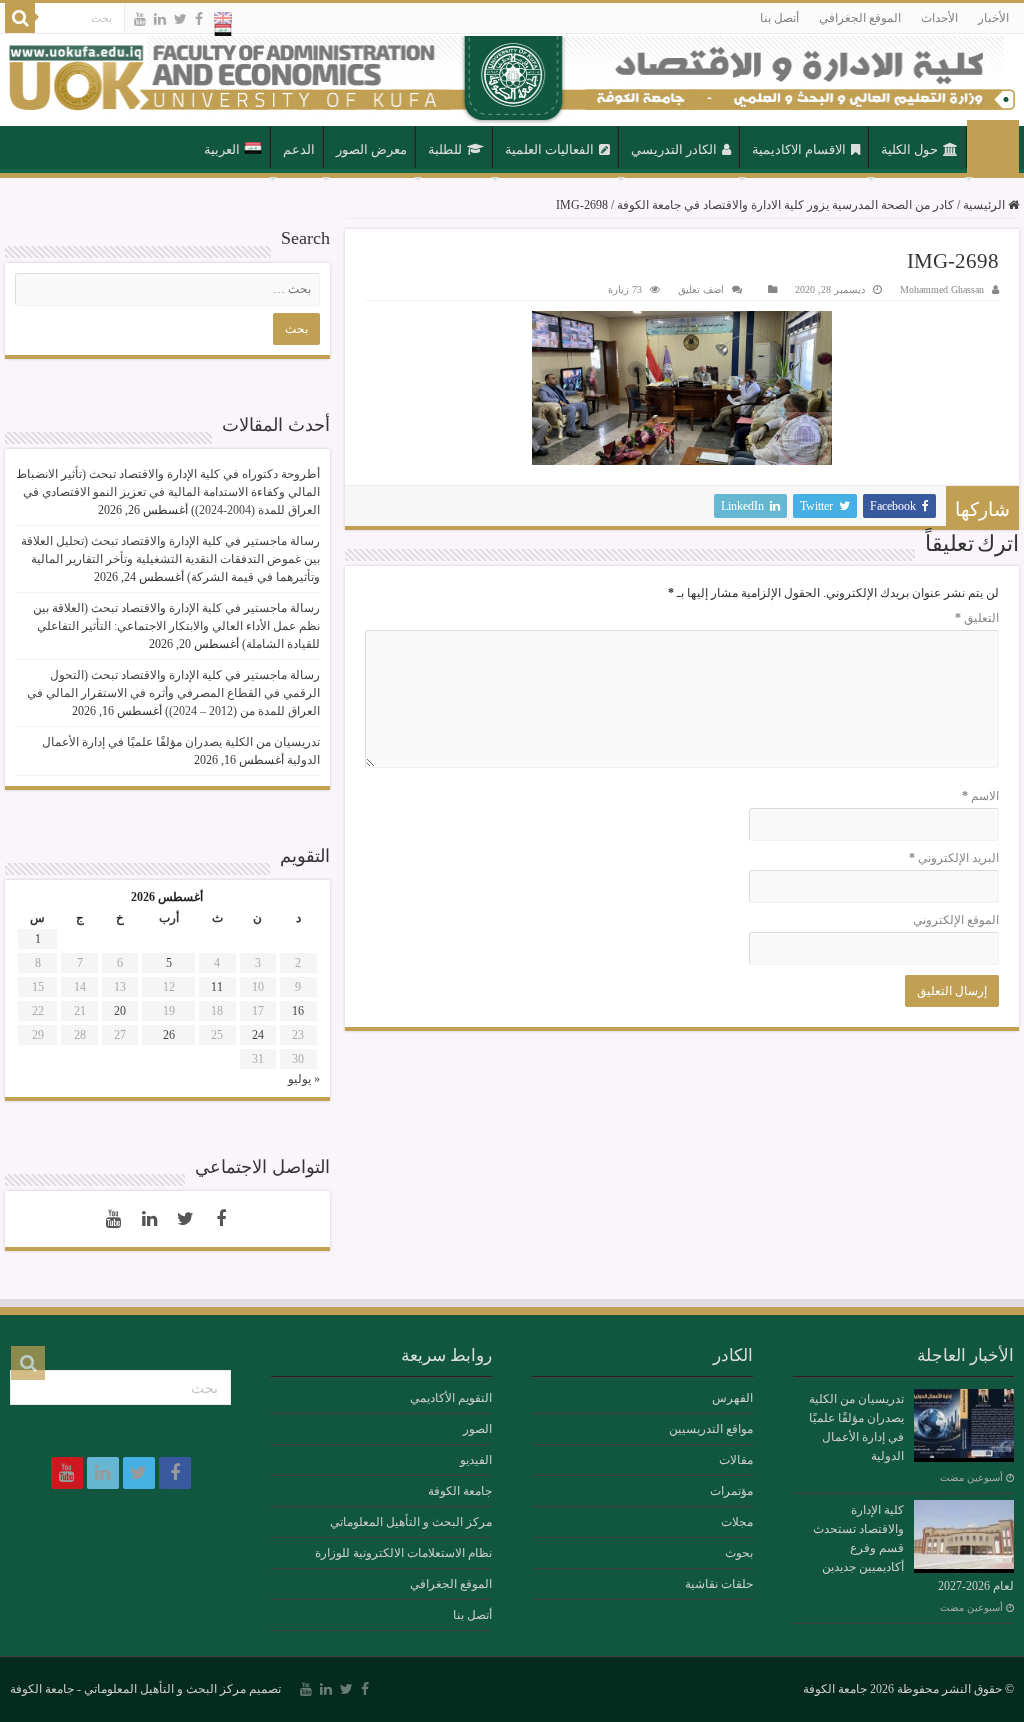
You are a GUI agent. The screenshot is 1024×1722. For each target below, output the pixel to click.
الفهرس (732, 1398)
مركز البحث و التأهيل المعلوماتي (411, 1522)
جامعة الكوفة (460, 1491)
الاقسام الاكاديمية (799, 149)
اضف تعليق (701, 289)
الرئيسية (993, 148)
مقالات (736, 1460)
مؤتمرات (731, 1491)
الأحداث (939, 18)
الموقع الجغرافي (860, 18)
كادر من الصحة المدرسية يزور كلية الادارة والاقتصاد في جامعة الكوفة (785, 205)
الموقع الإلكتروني (956, 920)
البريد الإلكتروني (954, 858)
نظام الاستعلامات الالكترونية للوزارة (403, 1553)
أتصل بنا (779, 18)
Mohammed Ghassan (942, 289)
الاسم (980, 796)
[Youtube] (140, 19)
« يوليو (304, 1079)
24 (258, 1035)
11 (217, 987)
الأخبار (993, 18)
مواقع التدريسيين (711, 1429)
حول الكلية (909, 149)
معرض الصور (371, 149)
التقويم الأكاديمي (451, 1398)
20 (120, 1011)
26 (169, 1035)
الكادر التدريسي (674, 149)
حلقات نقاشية (719, 1584)
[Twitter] (180, 19)
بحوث (739, 1553)
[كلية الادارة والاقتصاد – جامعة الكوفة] (512, 80)
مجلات (737, 1522)
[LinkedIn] (160, 19)
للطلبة (445, 149)
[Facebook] (199, 19)
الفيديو (476, 1460)
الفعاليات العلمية (549, 149)
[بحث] (20, 18)
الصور (477, 1429)
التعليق (977, 618)
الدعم (299, 149)
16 (298, 1011)
